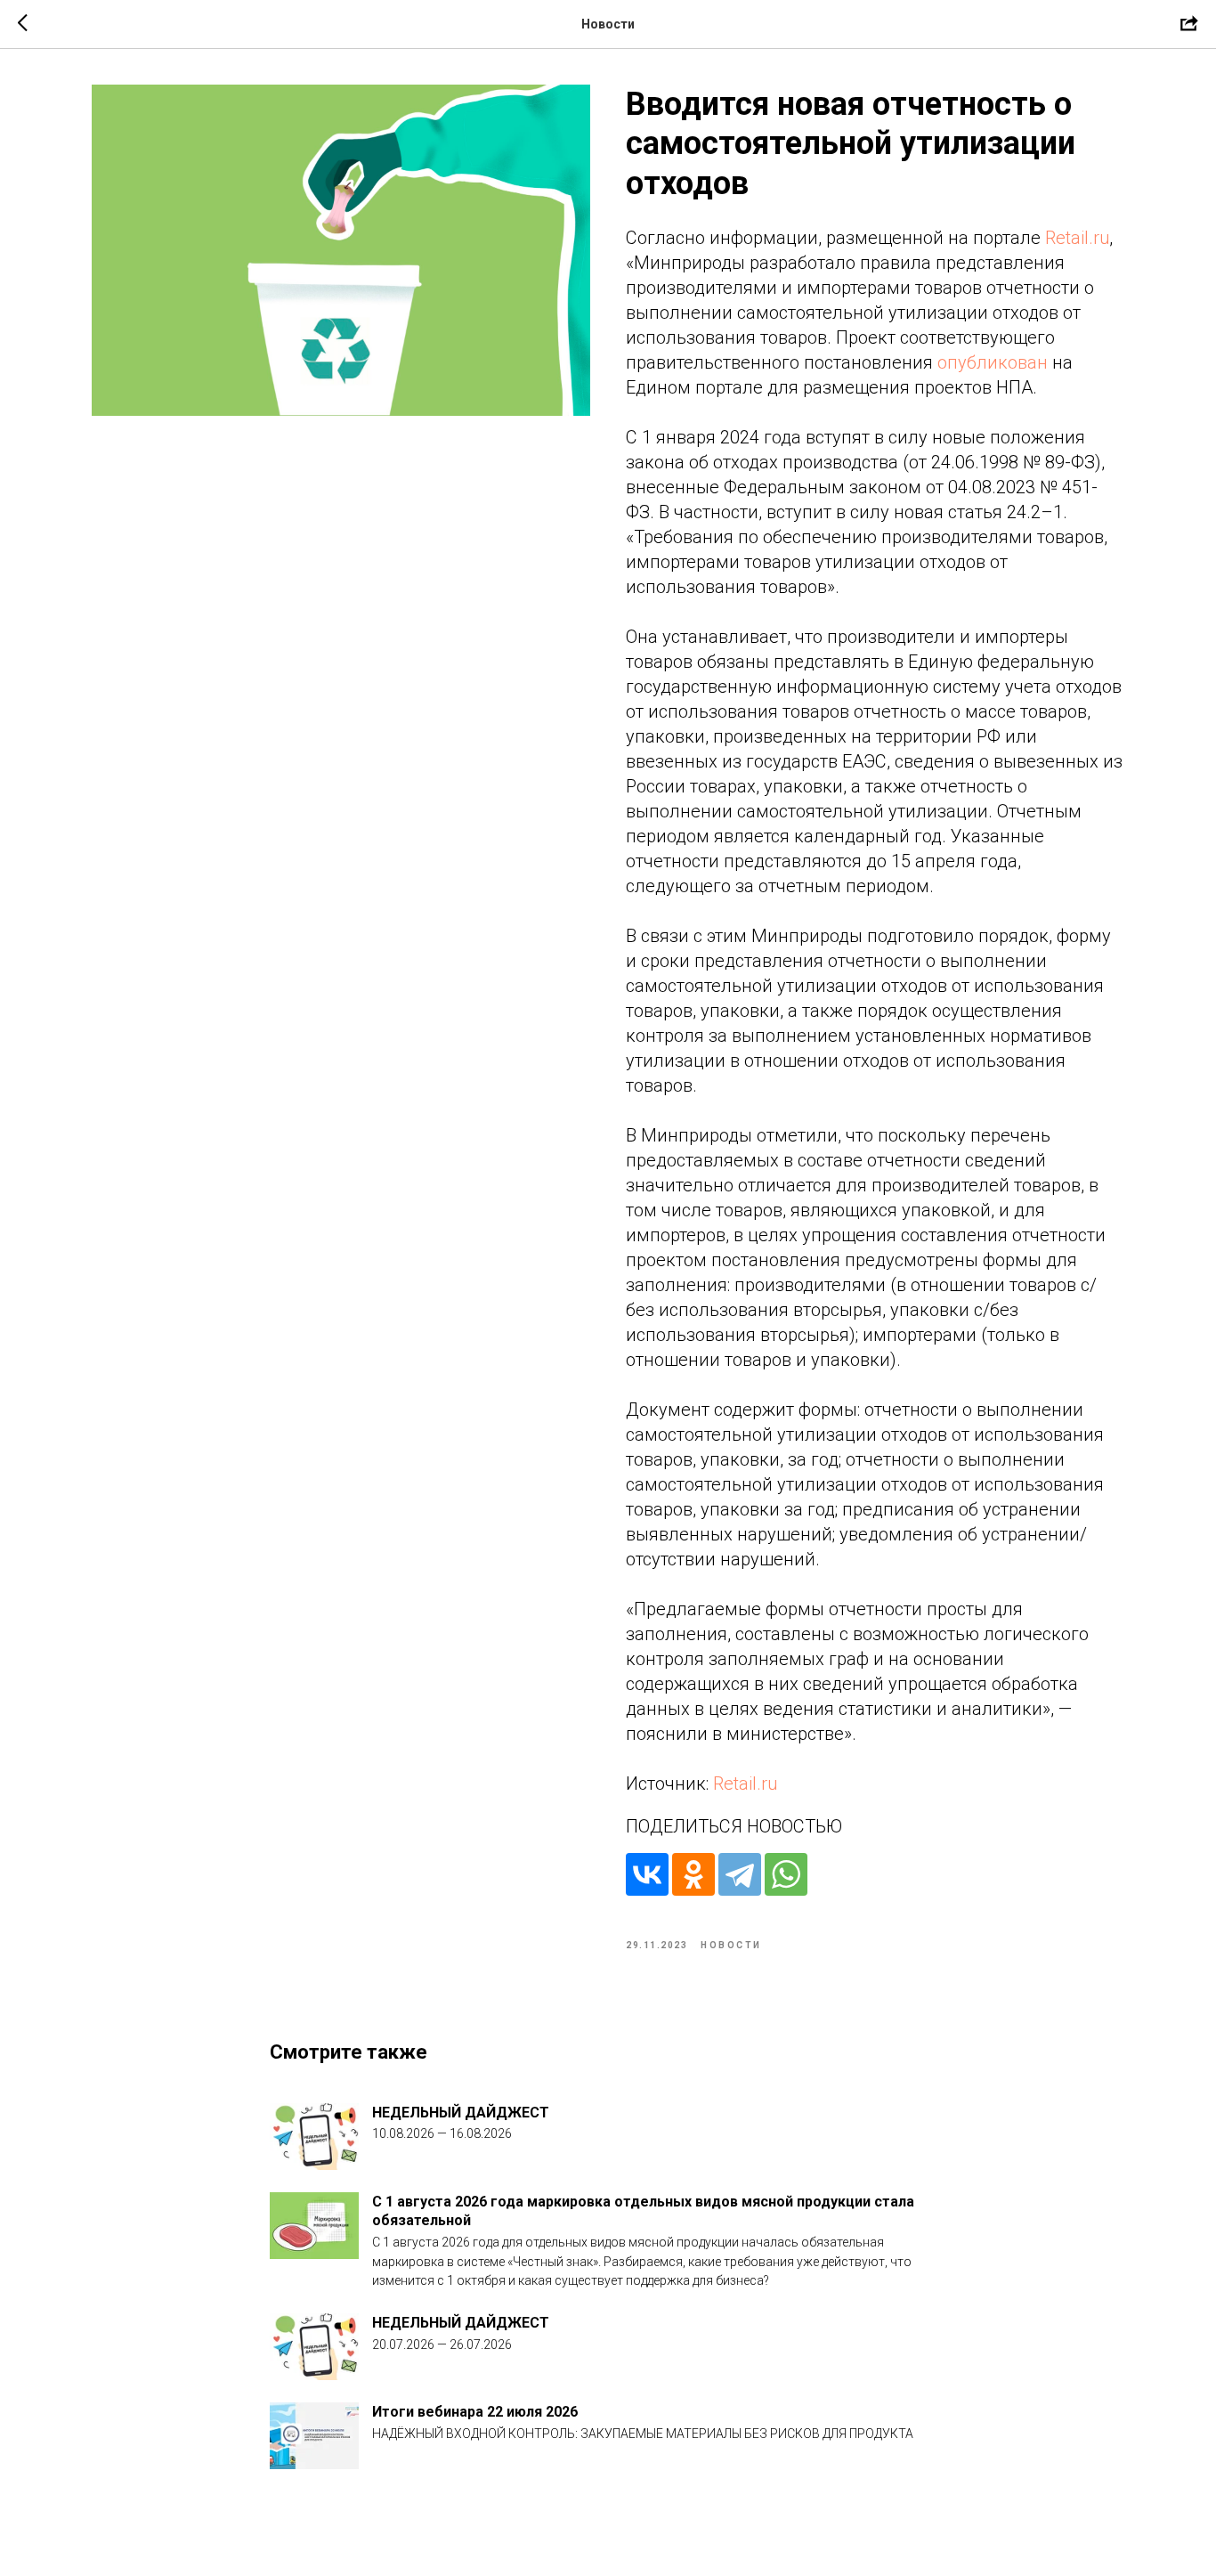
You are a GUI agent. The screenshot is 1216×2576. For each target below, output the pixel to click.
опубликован (993, 362)
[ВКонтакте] (647, 1874)
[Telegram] (740, 1874)
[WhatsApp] (786, 1874)
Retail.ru (1077, 238)
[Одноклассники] (693, 1874)
